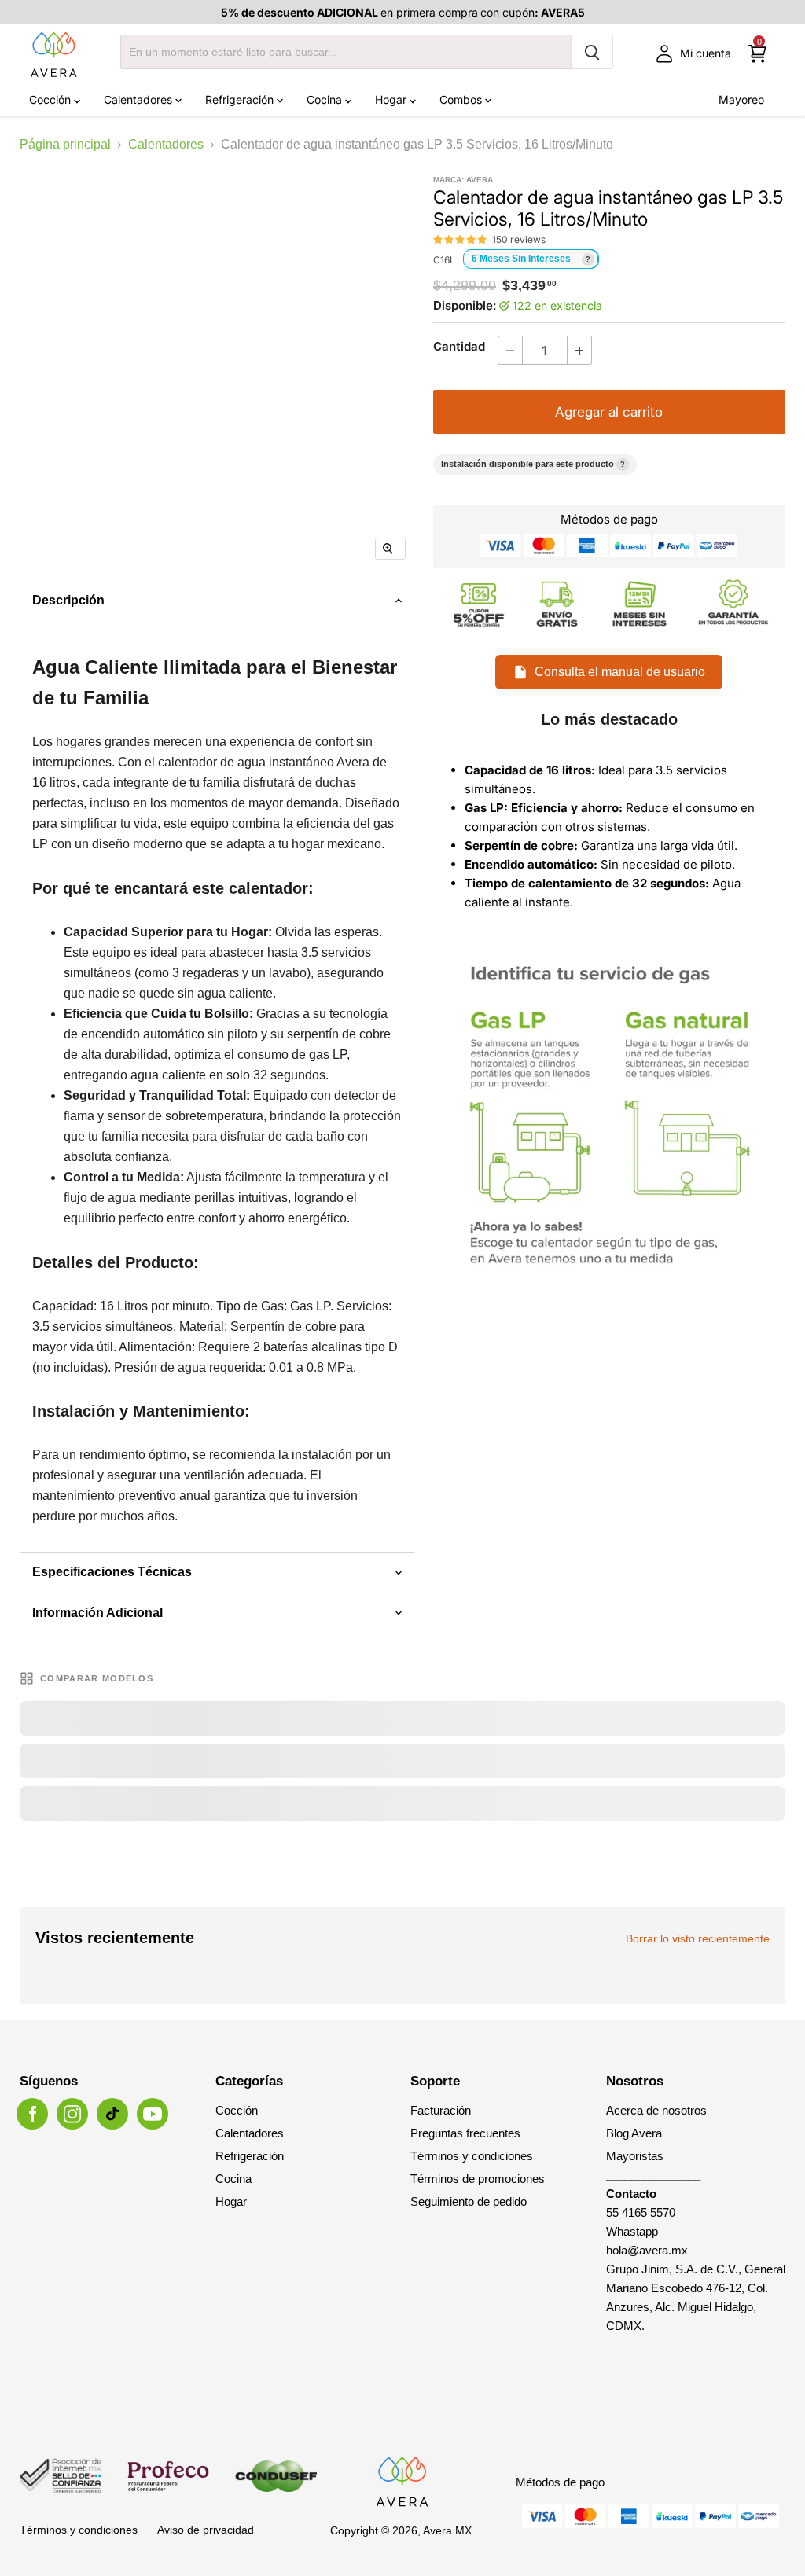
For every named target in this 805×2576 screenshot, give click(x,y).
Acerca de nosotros (656, 2110)
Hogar (392, 99)
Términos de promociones (478, 2179)
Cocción (51, 99)
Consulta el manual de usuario (620, 672)
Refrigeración (241, 99)
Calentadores (140, 99)
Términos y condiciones (472, 2156)
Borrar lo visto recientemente (698, 1938)
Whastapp (632, 2231)
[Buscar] (592, 52)
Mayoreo (741, 99)
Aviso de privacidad (206, 2530)
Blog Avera (634, 2133)
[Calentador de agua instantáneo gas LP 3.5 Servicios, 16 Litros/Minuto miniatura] (147, 619)
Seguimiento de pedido (469, 2201)
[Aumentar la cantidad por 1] (580, 350)
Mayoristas (635, 2156)
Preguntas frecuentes (465, 2133)
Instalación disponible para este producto (533, 464)
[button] (461, 240)
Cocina (326, 99)
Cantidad (459, 346)
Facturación (441, 2110)
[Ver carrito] (757, 54)
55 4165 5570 (641, 2212)
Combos (462, 99)
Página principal (65, 144)
